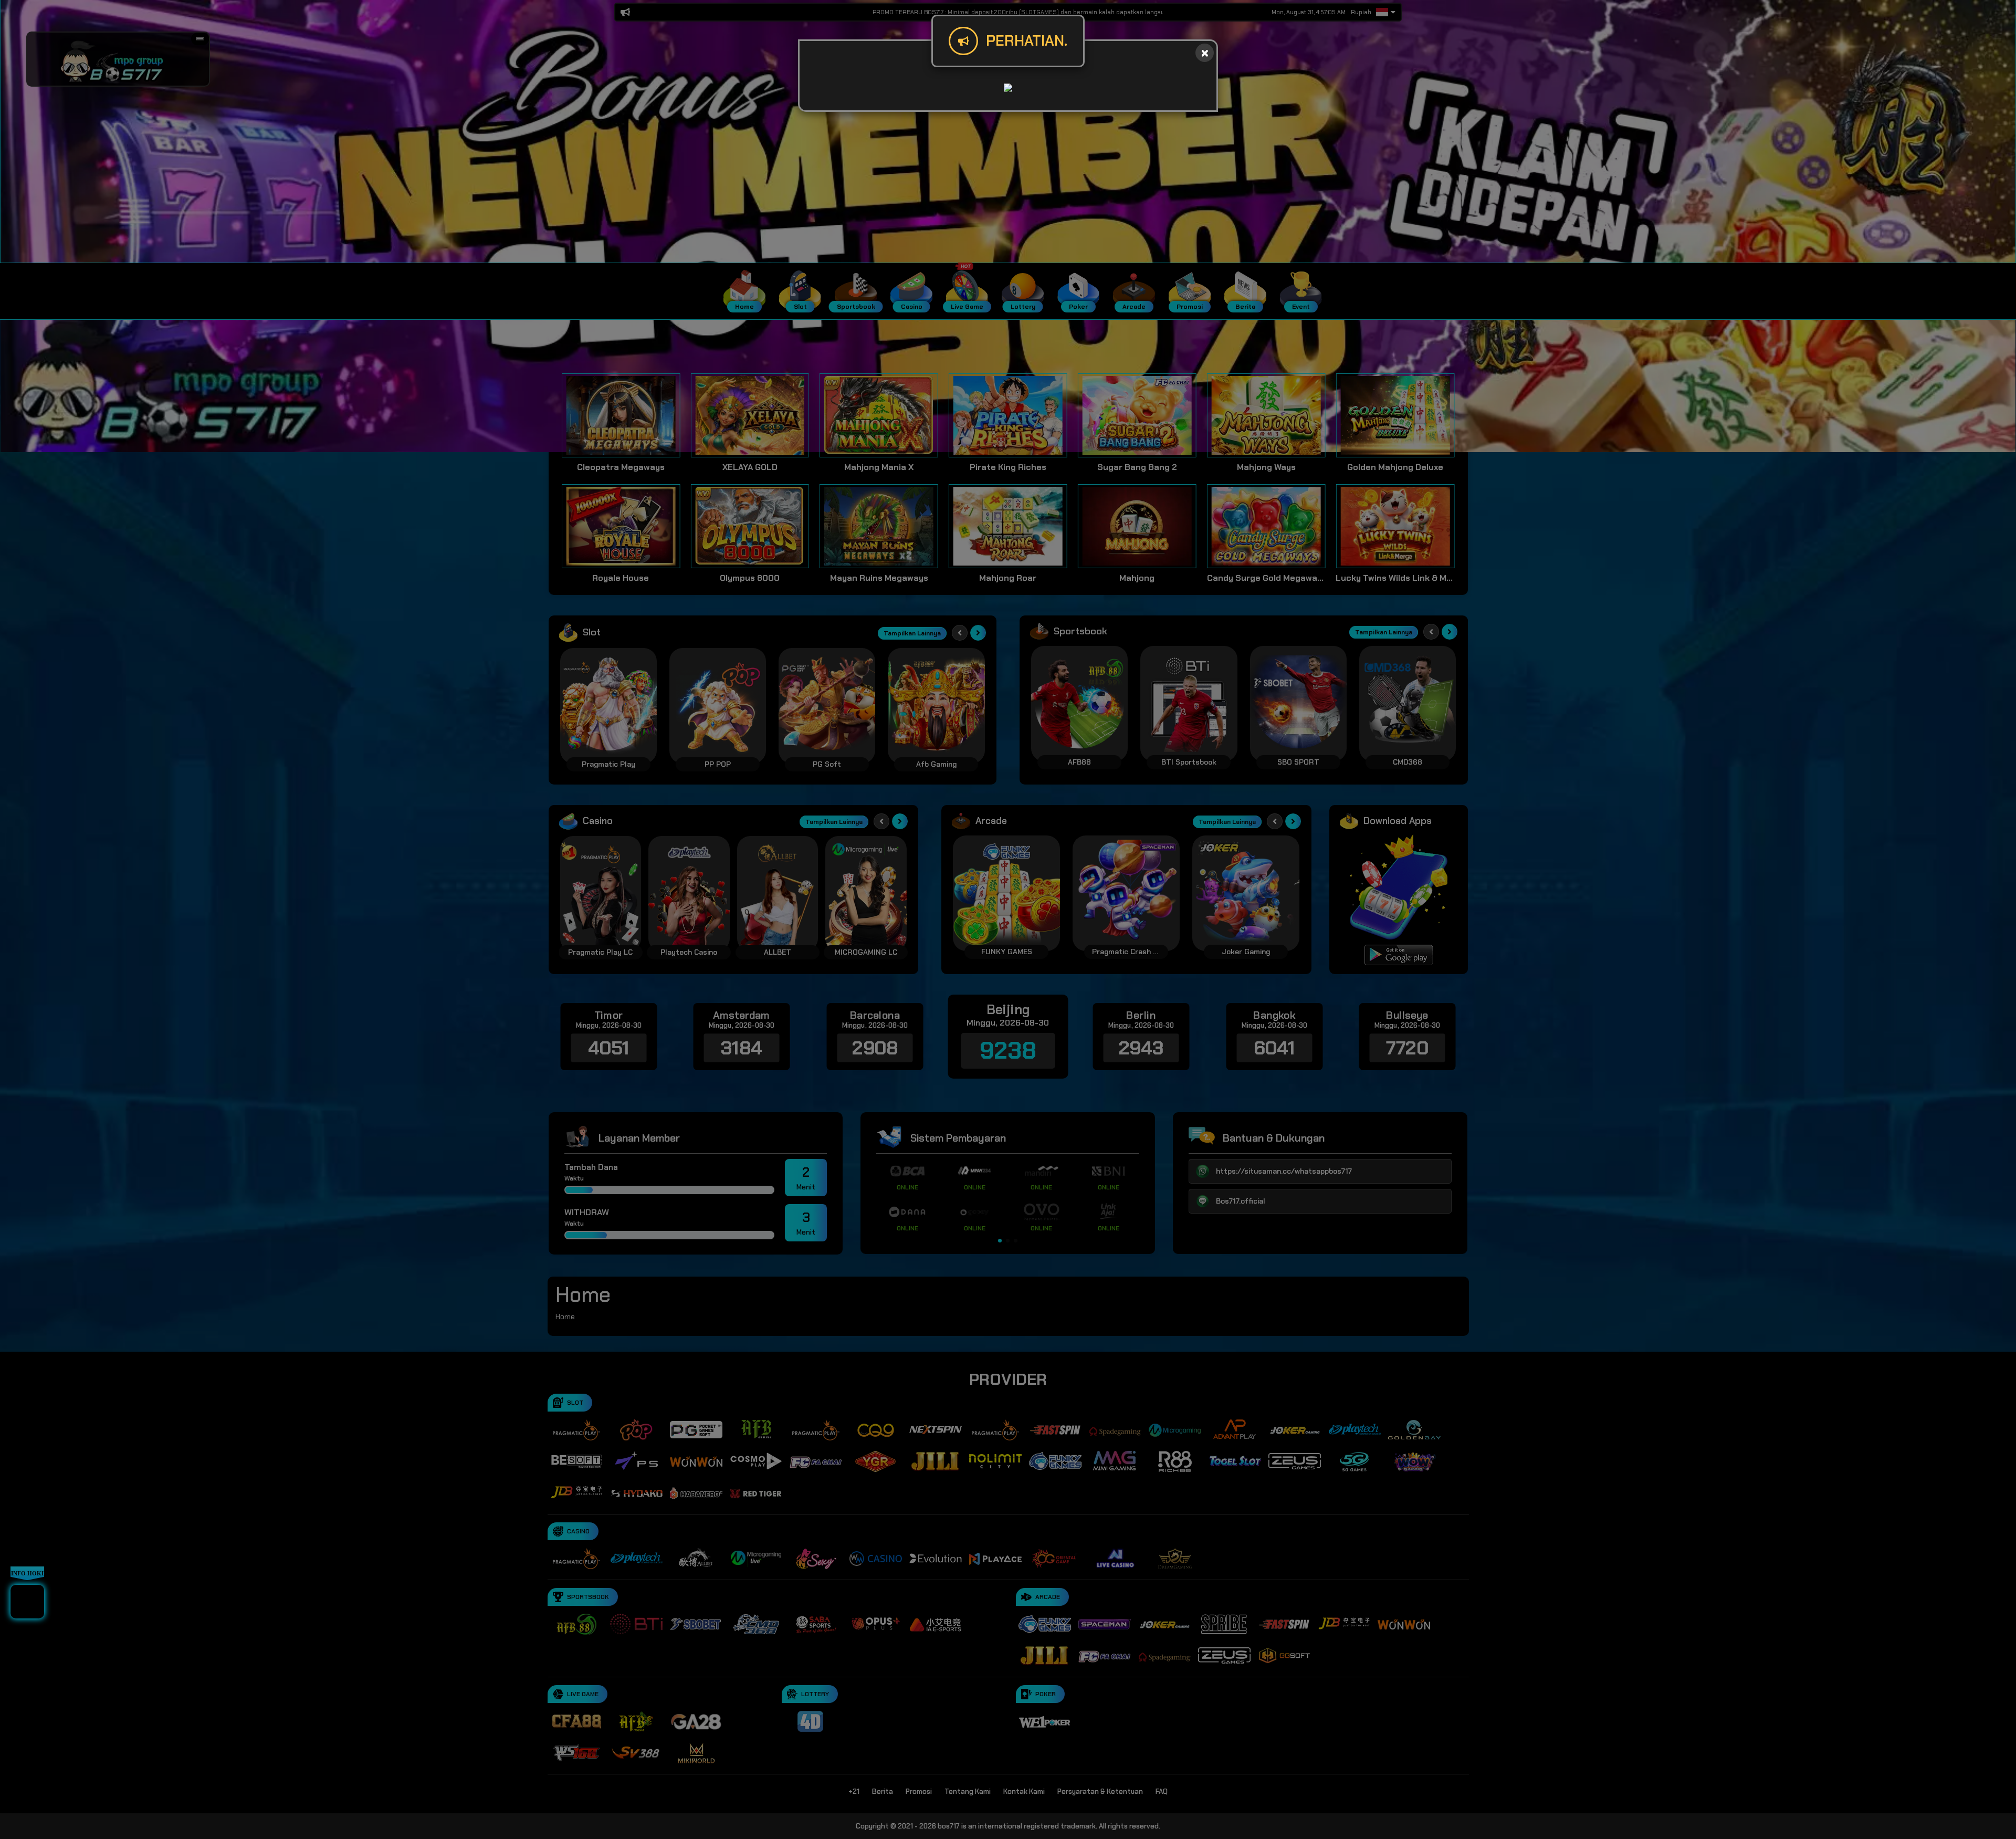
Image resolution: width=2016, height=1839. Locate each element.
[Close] (1205, 53)
